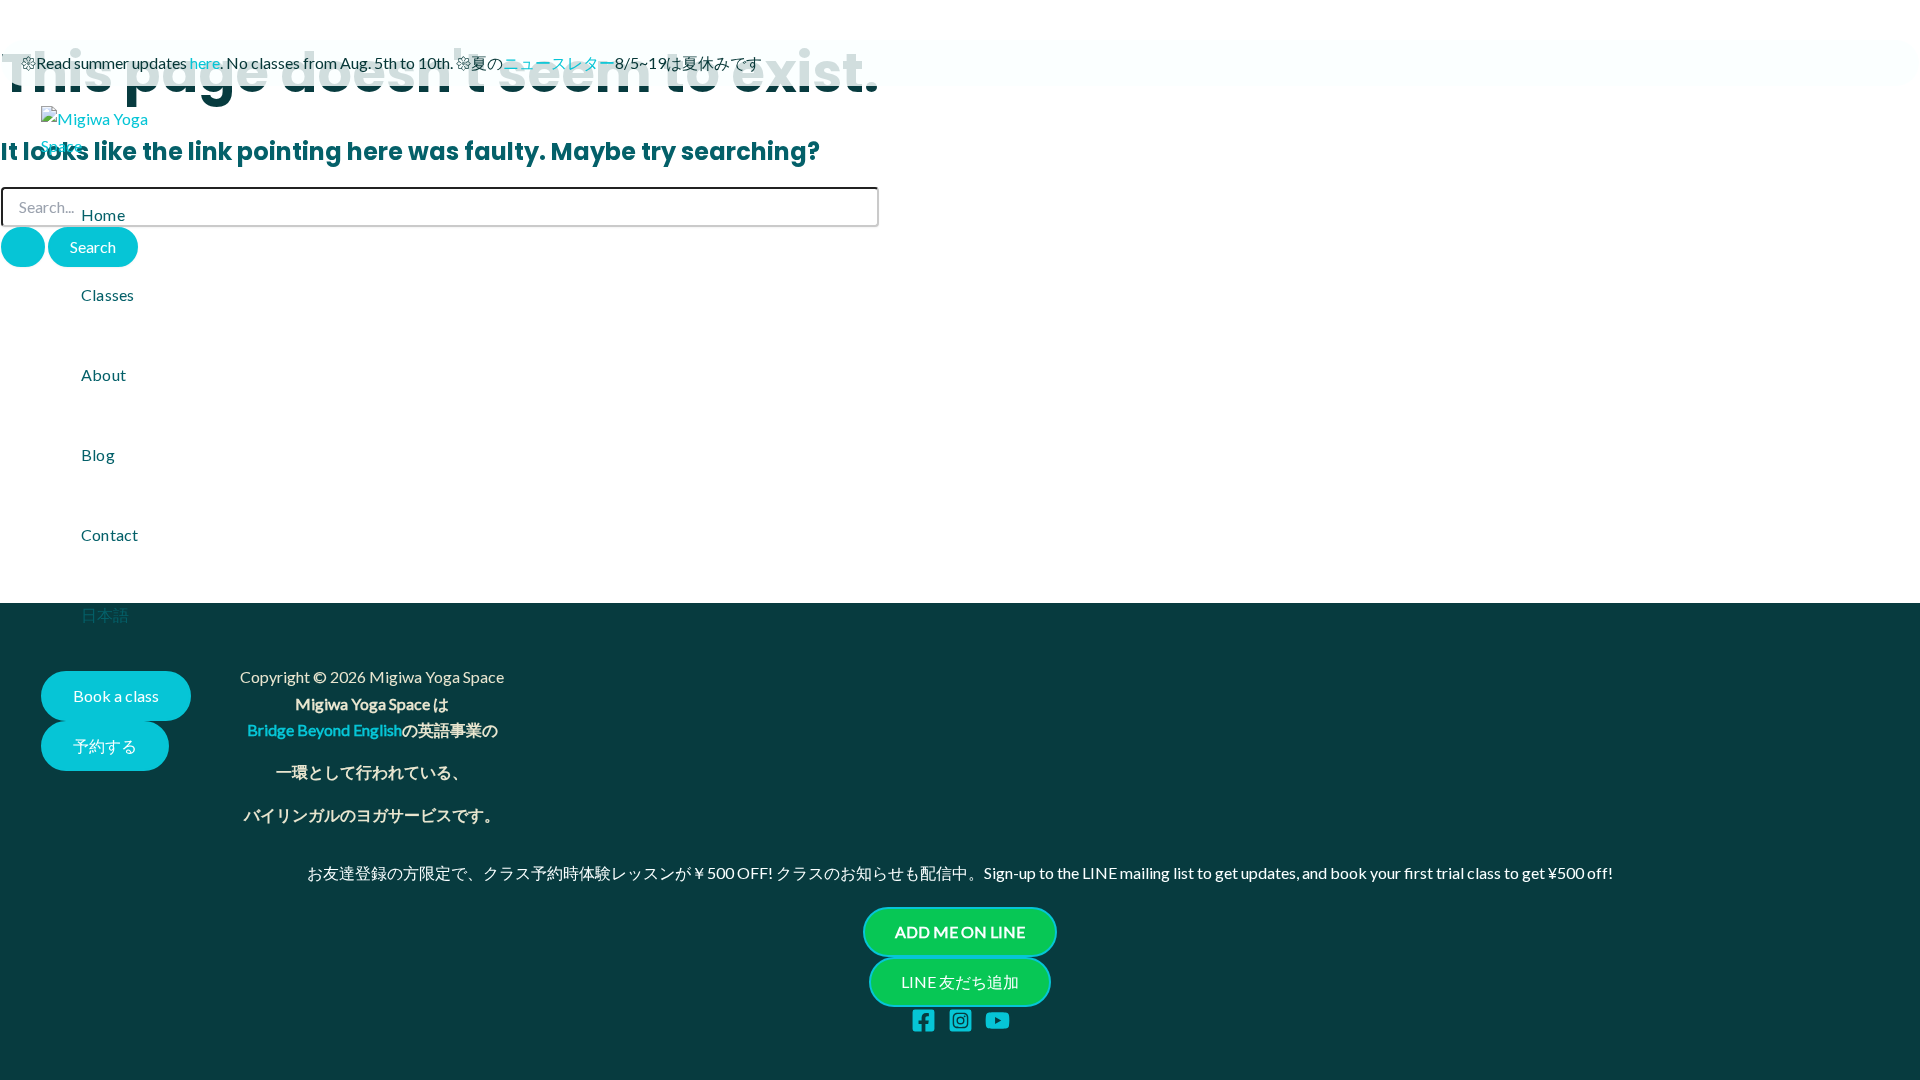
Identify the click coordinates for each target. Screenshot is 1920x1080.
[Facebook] (923, 1026)
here (205, 62)
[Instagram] (960, 1026)
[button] (116, 696)
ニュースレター (559, 62)
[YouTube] (997, 1026)
